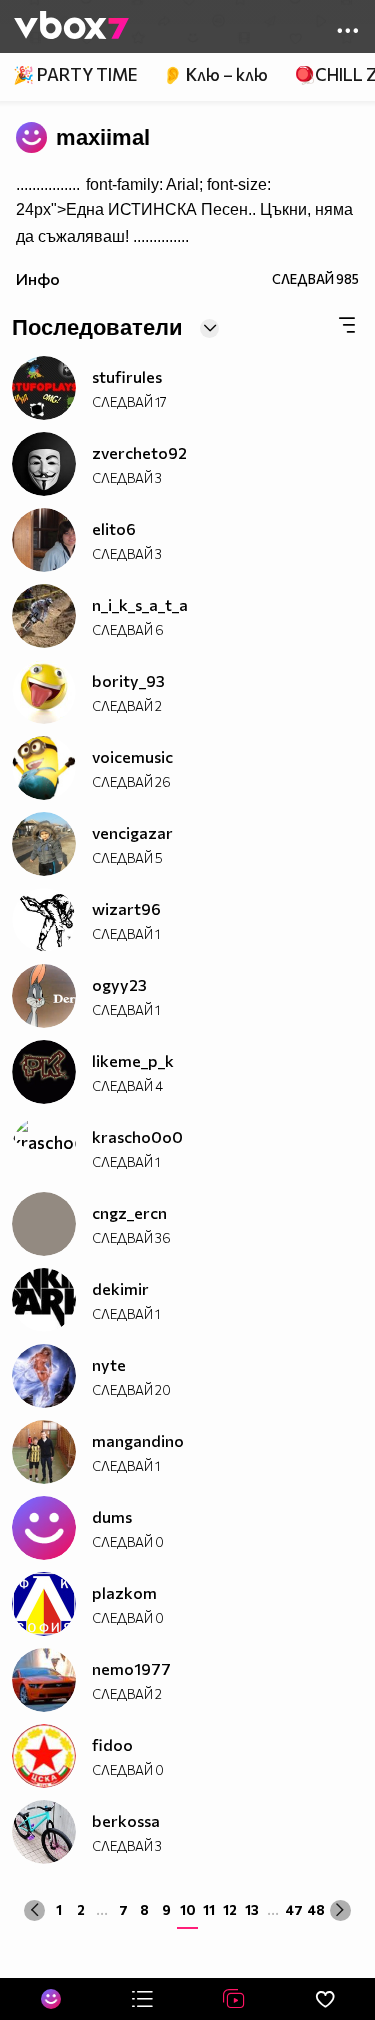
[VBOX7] (71, 27)
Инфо (38, 278)
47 (294, 1909)
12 (230, 1909)
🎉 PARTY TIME (75, 74)
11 (209, 1909)
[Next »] (340, 1910)
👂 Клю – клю (215, 74)
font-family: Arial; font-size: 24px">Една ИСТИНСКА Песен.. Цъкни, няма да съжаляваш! (184, 210)
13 (252, 1909)
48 (316, 1909)
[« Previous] (34, 1910)
